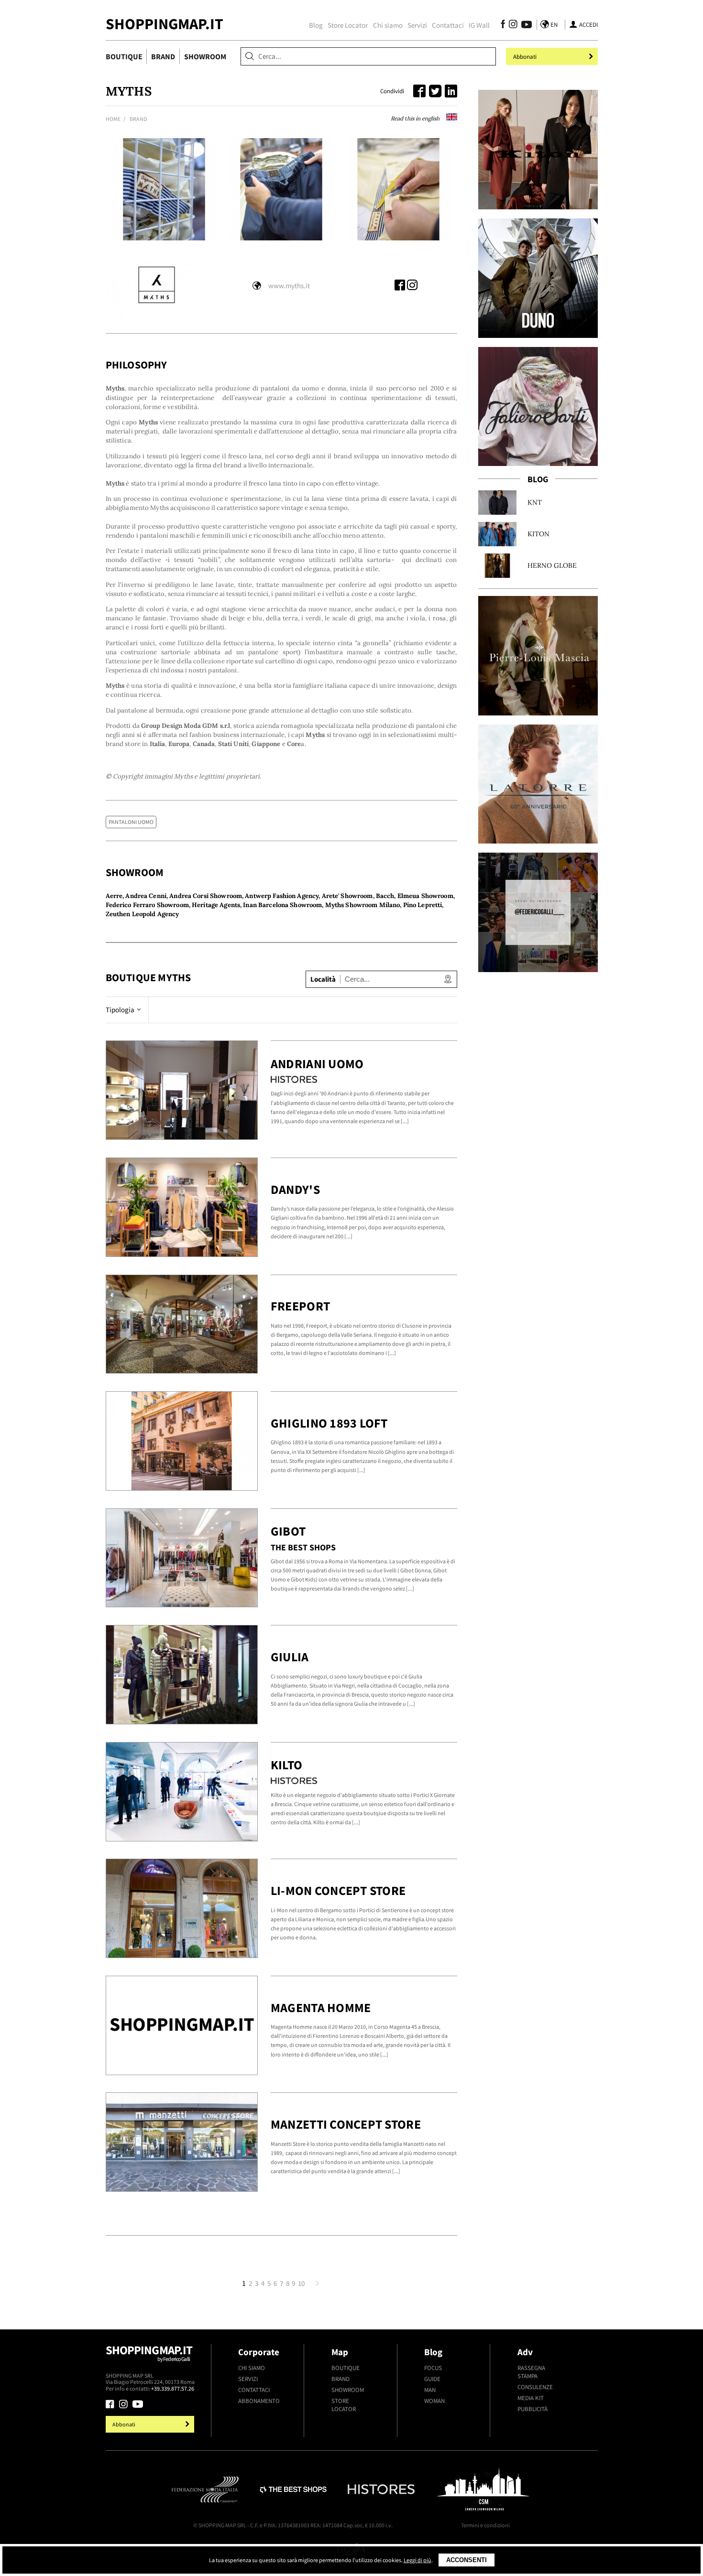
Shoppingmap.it (149, 2352)
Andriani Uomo (317, 1064)
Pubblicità (533, 2409)
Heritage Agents (216, 905)
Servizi (417, 25)
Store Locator (348, 25)
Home (113, 119)
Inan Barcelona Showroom (282, 905)
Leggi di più (417, 2560)
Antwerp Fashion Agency (282, 896)
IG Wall (479, 25)
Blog (316, 25)
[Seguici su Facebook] (503, 26)
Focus (433, 2368)
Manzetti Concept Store (346, 2124)
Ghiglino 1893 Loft (329, 1423)
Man (430, 2390)
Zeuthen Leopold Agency (143, 914)
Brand (163, 56)
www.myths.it (289, 286)
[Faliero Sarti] (538, 407)
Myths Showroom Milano (363, 905)
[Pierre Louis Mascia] (538, 656)
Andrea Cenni (146, 896)
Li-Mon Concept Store (338, 1890)
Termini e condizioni (485, 2525)
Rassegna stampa (531, 2372)
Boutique (124, 56)
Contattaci (448, 25)
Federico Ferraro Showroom (147, 905)
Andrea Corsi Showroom (206, 896)
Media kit (531, 2398)
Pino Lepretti (423, 905)
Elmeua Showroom (425, 896)
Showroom (205, 56)
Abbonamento (259, 2401)
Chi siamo (388, 25)
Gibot (288, 1531)
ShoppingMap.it (165, 24)
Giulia (290, 1657)
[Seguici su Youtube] (524, 26)
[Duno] (538, 278)
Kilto (286, 1765)
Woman (434, 2401)
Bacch (385, 896)
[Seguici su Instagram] (513, 26)
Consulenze (535, 2387)
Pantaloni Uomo (131, 822)
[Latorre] (538, 784)
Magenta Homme (321, 2008)
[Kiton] (538, 150)
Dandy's (295, 1189)
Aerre (114, 896)
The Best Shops (303, 1548)
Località (323, 979)
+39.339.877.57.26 (173, 2388)
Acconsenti (467, 2560)
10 (301, 2284)
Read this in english (416, 118)
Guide (432, 2379)
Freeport (300, 1306)
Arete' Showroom (347, 896)
